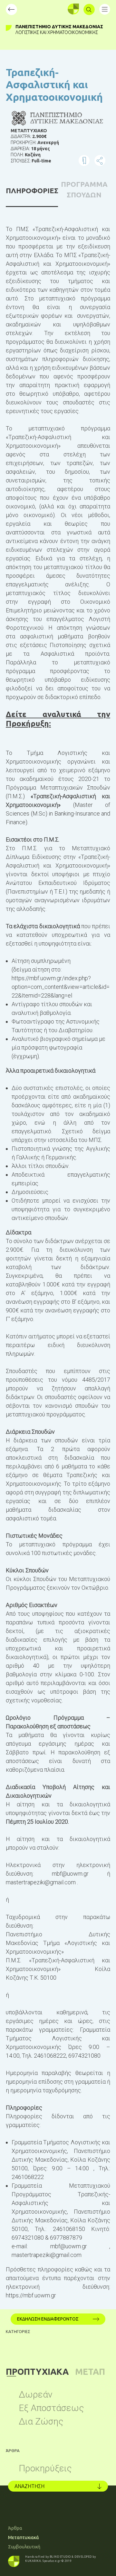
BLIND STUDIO (60, 2557)
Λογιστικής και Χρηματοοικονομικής (57, 32)
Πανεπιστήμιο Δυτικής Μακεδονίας (59, 27)
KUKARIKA (33, 2561)
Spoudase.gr (52, 2561)
